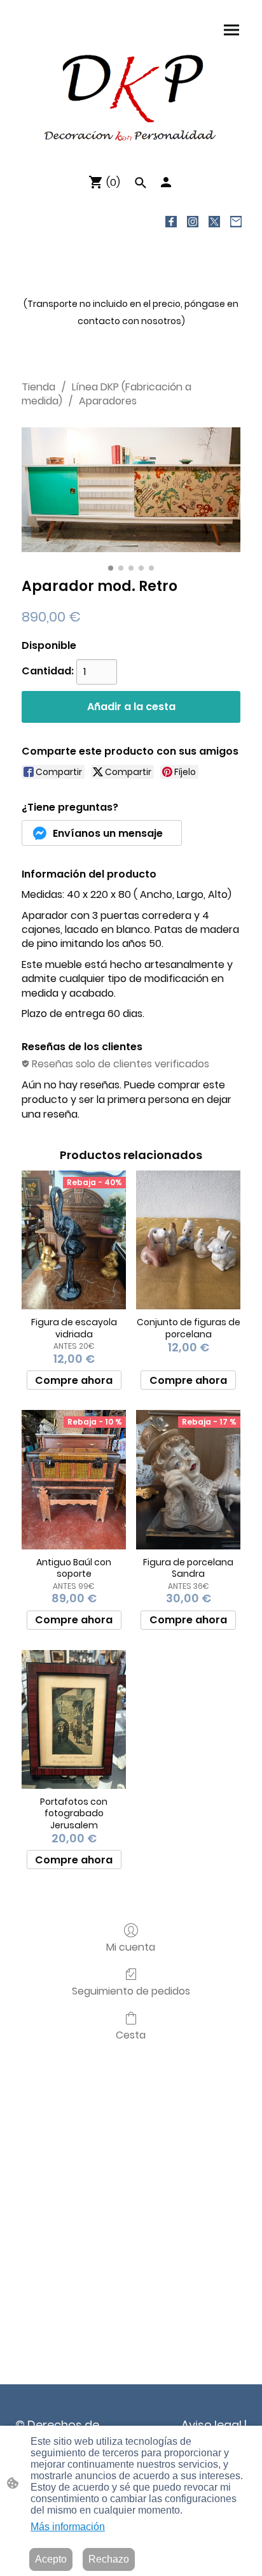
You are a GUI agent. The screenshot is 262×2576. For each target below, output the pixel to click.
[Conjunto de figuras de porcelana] (188, 1240)
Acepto (51, 2559)
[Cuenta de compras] (166, 182)
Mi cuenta (131, 1946)
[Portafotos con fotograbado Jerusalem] (74, 1719)
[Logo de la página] (131, 97)
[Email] (236, 222)
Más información (68, 2527)
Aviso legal (211, 2425)
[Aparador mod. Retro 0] (131, 490)
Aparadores (108, 401)
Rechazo (109, 2559)
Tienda (38, 387)
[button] (141, 183)
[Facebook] (171, 222)
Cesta (131, 2034)
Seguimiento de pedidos (131, 1990)
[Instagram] (193, 222)
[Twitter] (214, 222)
